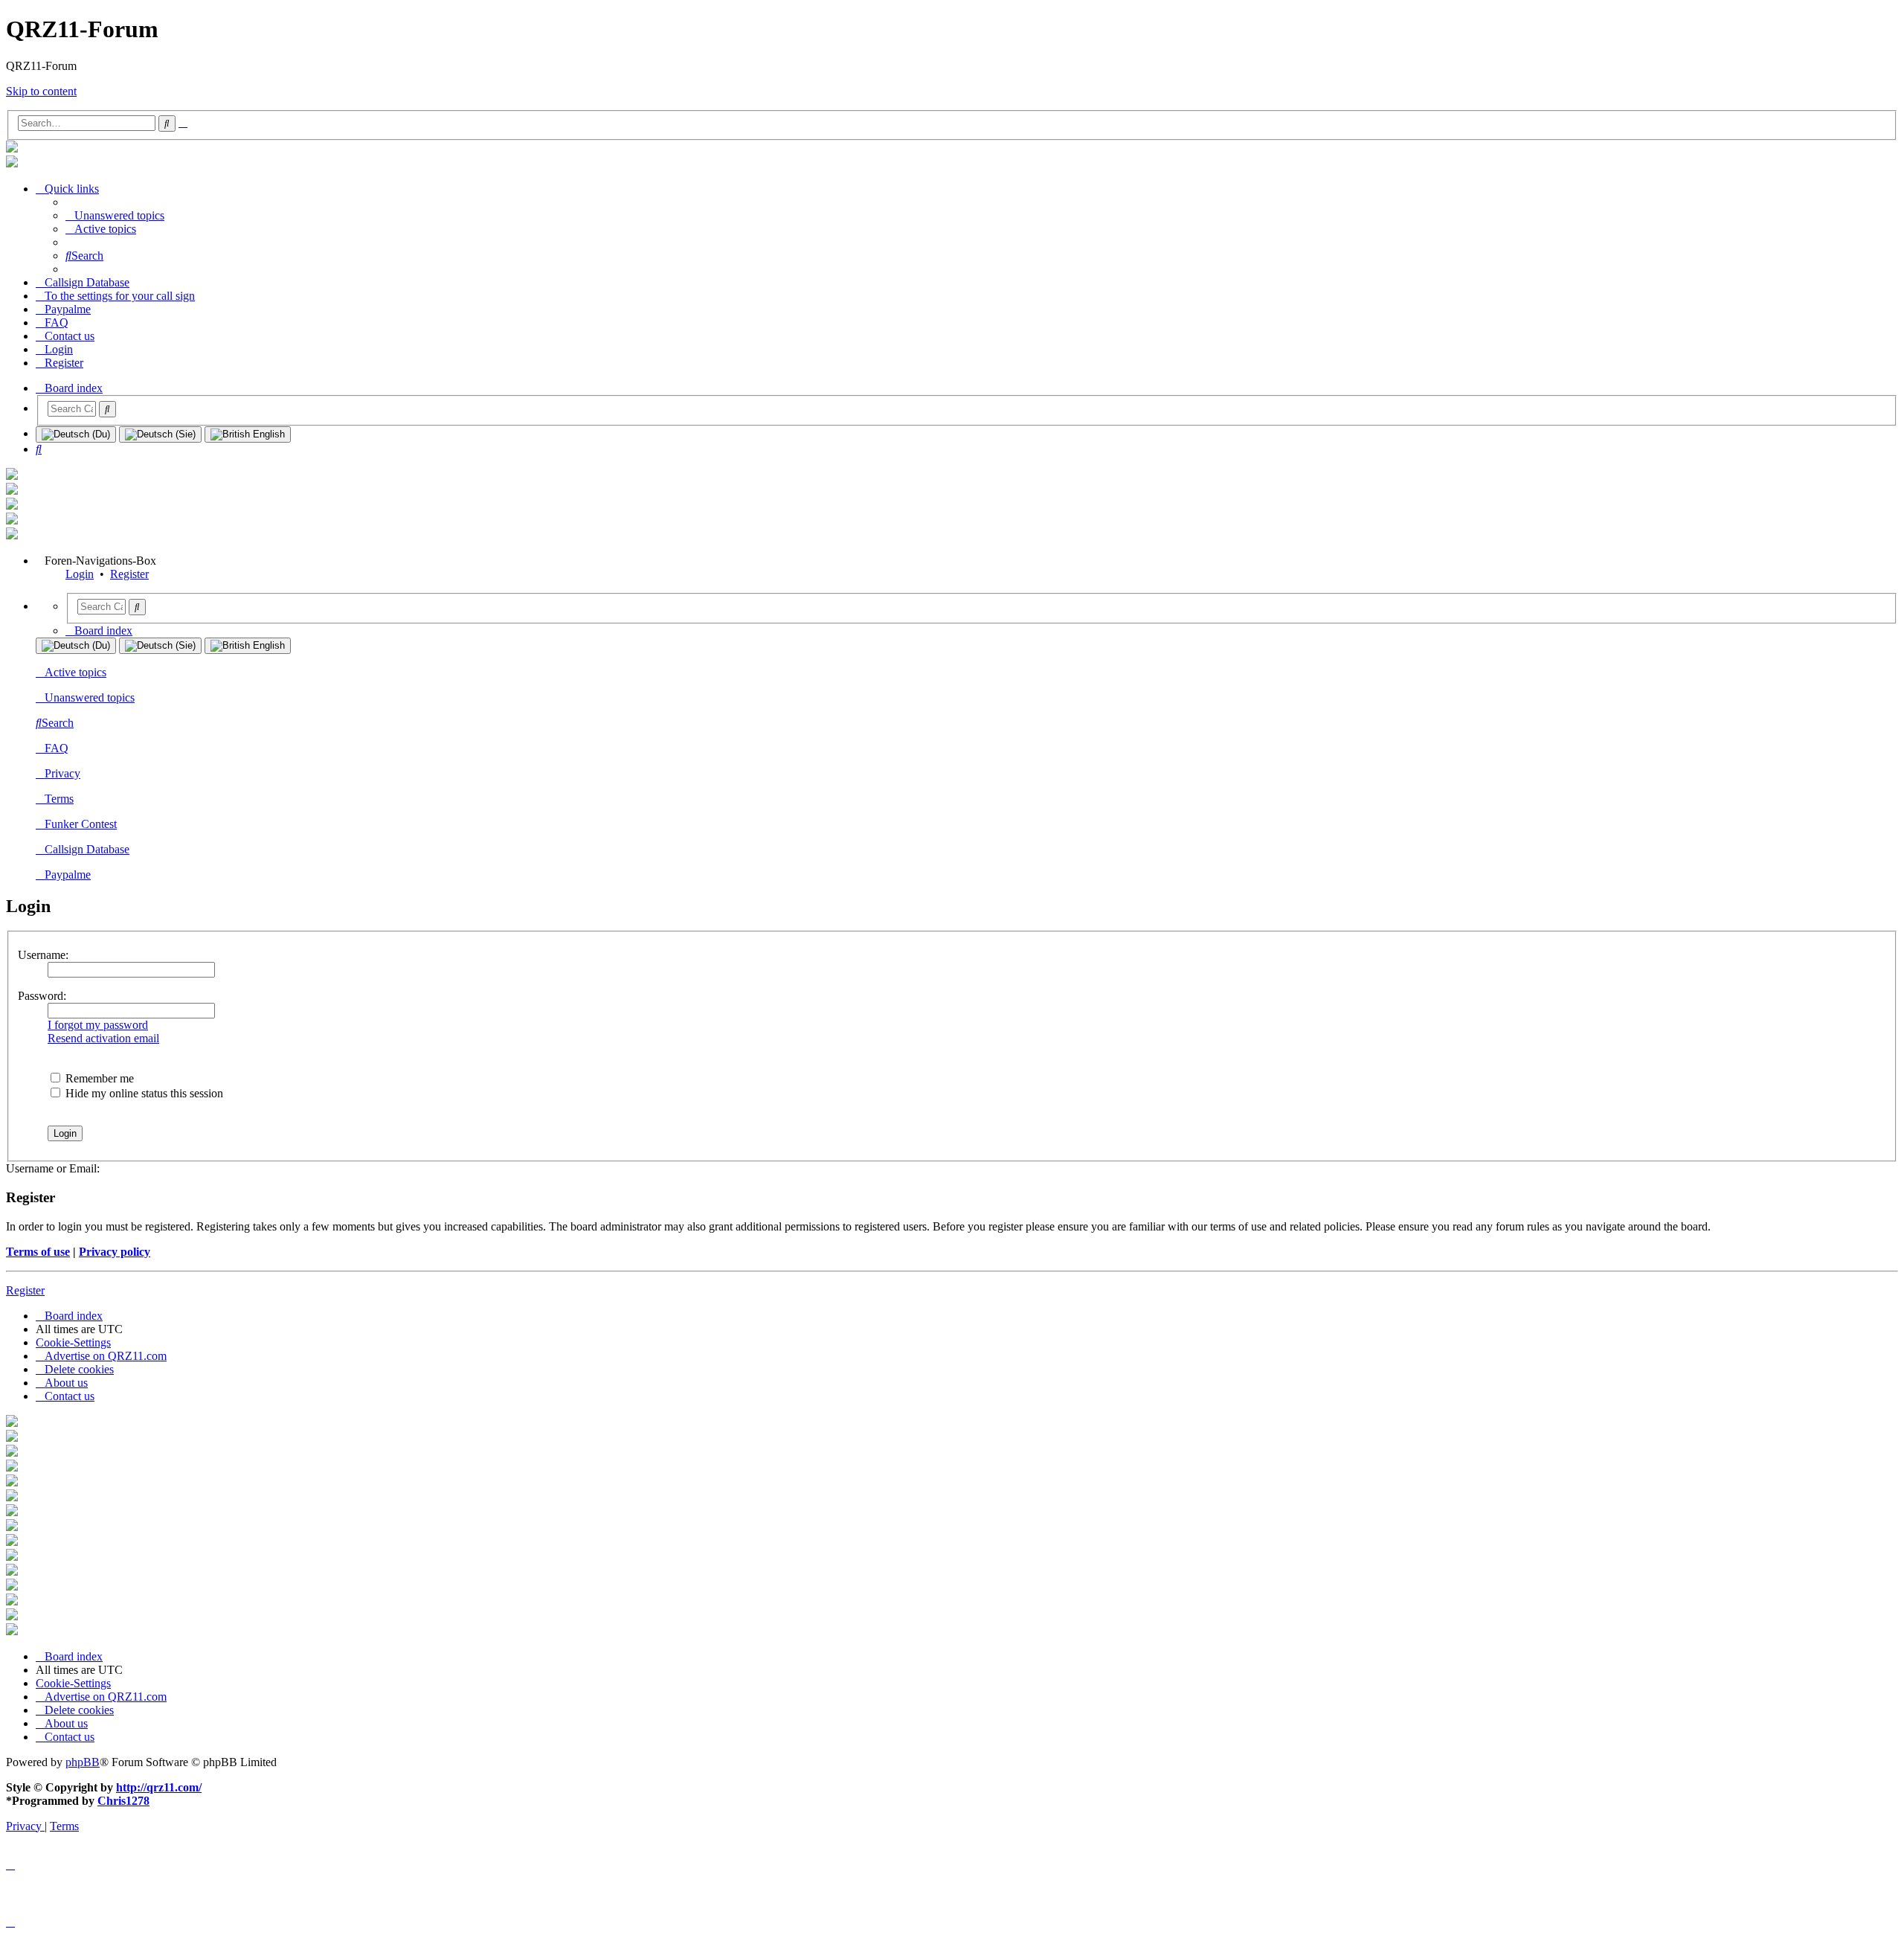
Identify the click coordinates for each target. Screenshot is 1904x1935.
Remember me (98, 1078)
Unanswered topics (90, 697)
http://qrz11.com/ (159, 1787)
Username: (43, 955)
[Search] (107, 409)
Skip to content (41, 91)
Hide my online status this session (143, 1093)
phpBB (83, 1762)
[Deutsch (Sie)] (160, 434)
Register (129, 574)
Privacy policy (115, 1252)
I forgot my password (98, 1025)
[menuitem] (115, 215)
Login (80, 574)
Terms (59, 799)
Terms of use (38, 1252)
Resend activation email (103, 1038)
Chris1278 (123, 1801)
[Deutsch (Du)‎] (76, 434)
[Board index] (12, 148)
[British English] (248, 434)
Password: (42, 996)
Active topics (75, 672)
